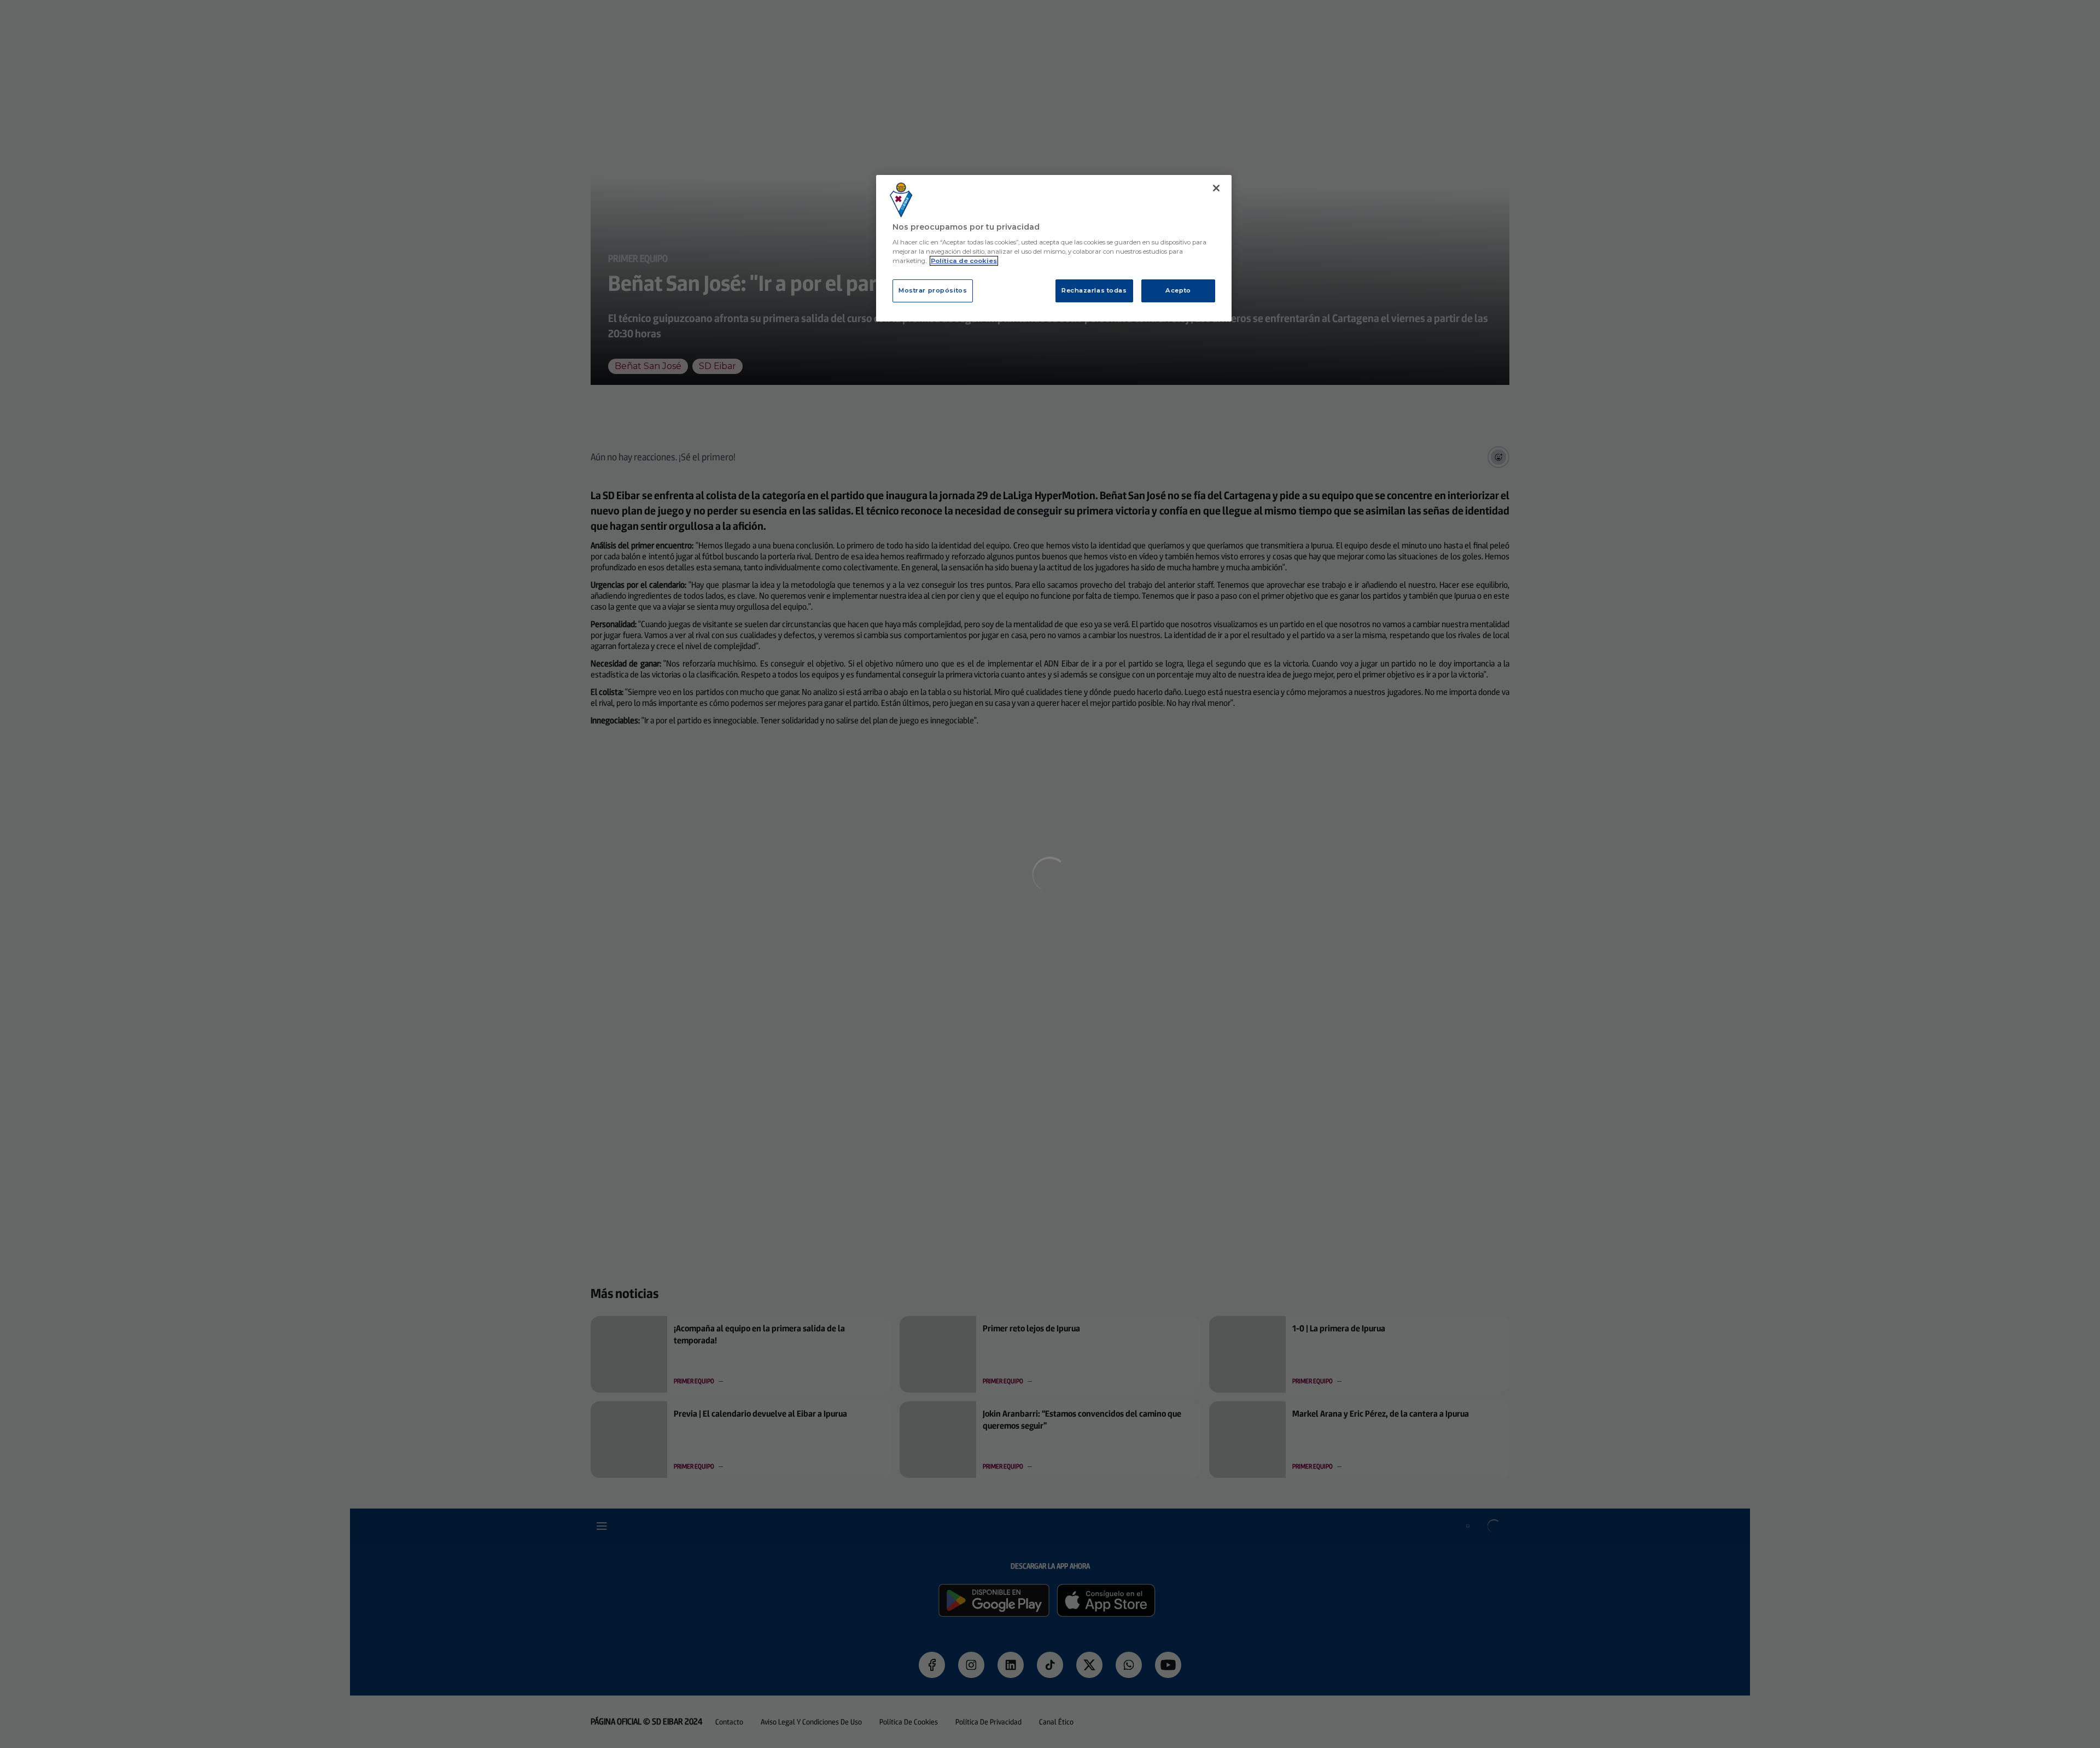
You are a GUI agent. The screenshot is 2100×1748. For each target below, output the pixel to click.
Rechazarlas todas (1094, 290)
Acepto (1178, 290)
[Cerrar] (1216, 188)
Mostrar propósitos (933, 290)
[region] (1054, 249)
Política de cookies (964, 261)
